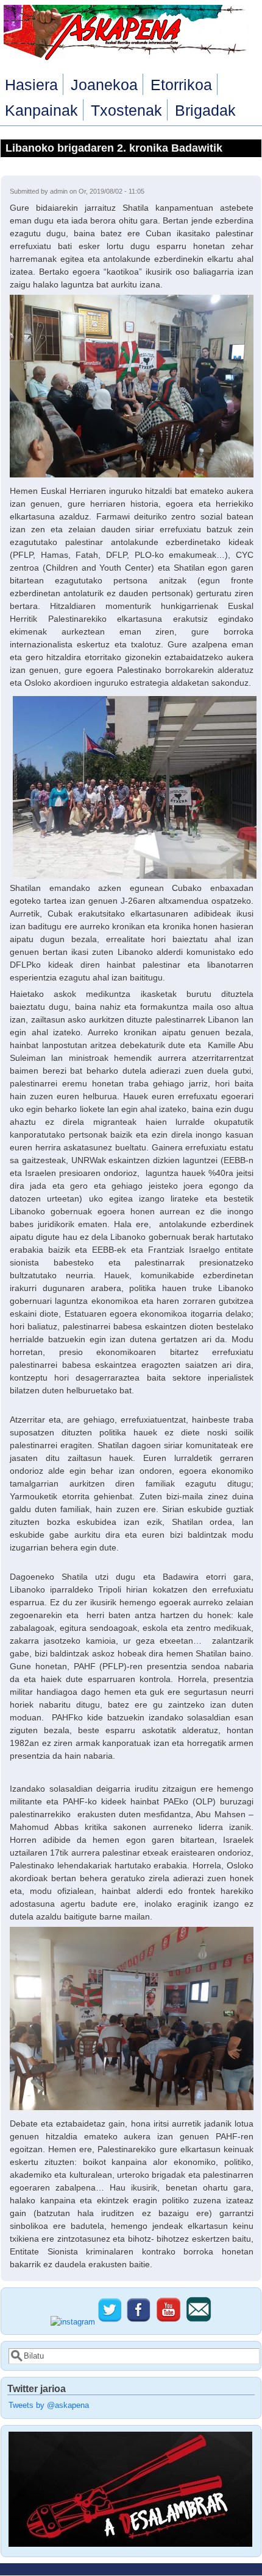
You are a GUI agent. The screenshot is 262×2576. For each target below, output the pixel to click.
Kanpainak (41, 110)
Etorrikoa (181, 85)
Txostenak (126, 110)
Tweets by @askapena (49, 2405)
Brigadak (205, 110)
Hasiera (31, 85)
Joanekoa (104, 85)
